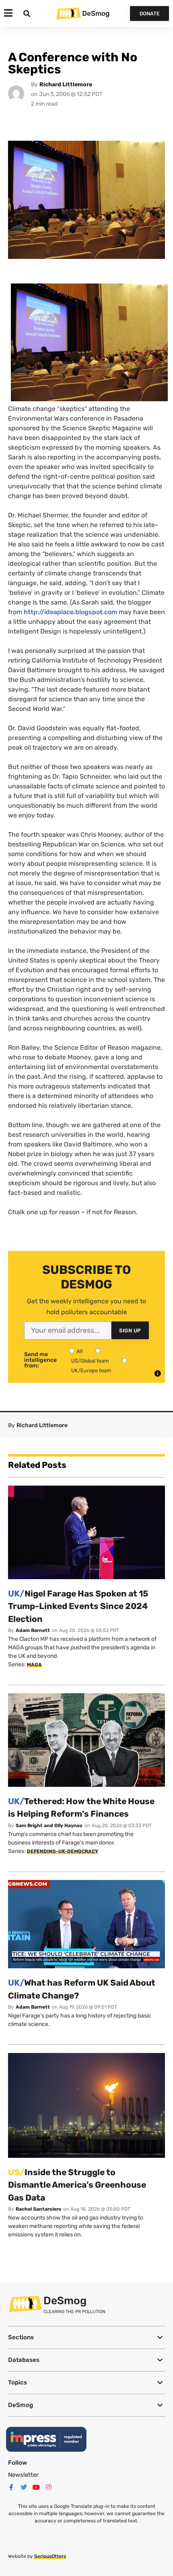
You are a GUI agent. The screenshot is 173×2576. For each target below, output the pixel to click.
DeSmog (96, 13)
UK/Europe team (91, 1370)
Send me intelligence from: (40, 1360)
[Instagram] (49, 2487)
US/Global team (90, 1361)
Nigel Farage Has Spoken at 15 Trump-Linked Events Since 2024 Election (78, 1606)
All (79, 1351)
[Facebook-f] (11, 2487)
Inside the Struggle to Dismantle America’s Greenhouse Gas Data (77, 2185)
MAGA (34, 1665)
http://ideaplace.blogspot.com (70, 612)
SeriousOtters (50, 2556)
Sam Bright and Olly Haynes (49, 1826)
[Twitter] (24, 2487)
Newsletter (23, 2475)
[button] (86, 2337)
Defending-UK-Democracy (63, 1851)
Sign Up (130, 1331)
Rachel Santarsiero (38, 2209)
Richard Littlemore (66, 84)
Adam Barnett (33, 1630)
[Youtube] (36, 2487)
